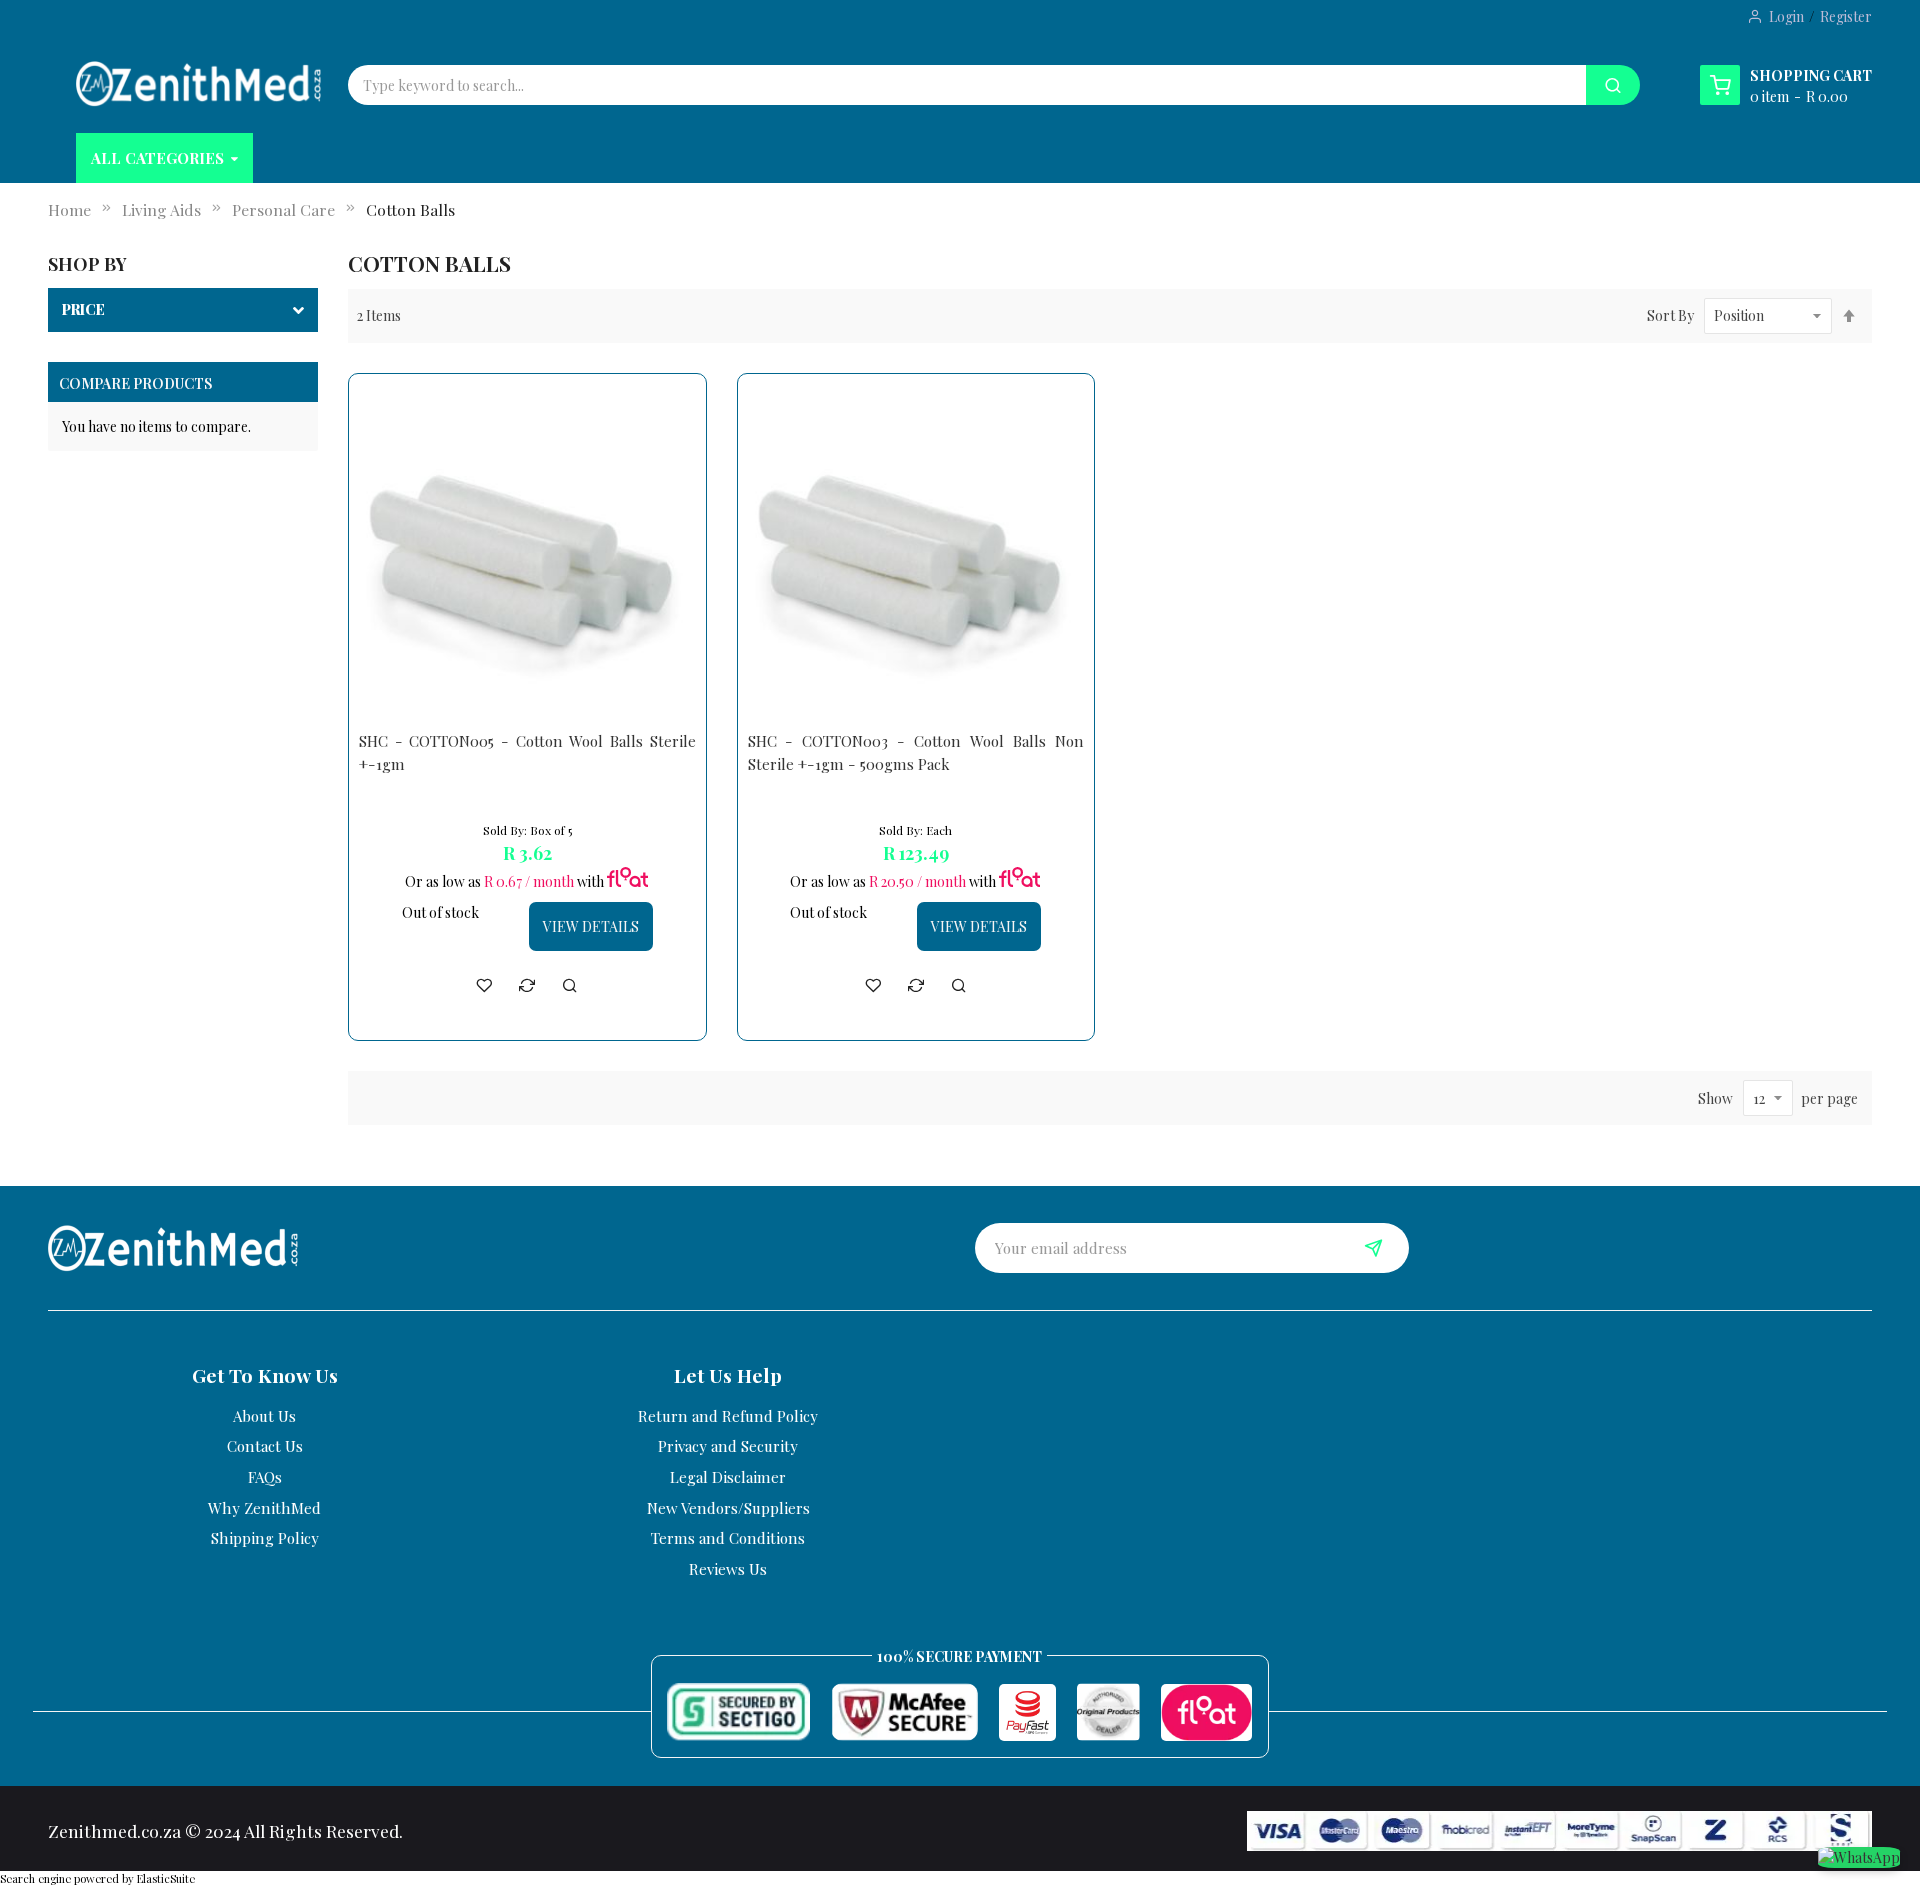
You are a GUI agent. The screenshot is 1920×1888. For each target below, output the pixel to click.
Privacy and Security (728, 1446)
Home (69, 209)
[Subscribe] (1374, 1248)
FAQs (265, 1477)
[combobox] (838, 85)
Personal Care (283, 209)
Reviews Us (728, 1569)
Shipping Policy (265, 1538)
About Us (264, 1416)
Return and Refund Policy (728, 1416)
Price (83, 309)
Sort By (1670, 315)
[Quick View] (570, 985)
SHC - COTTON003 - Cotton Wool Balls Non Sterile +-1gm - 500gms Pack (916, 752)
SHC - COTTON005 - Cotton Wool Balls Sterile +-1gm (527, 752)
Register (1846, 16)
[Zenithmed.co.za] (198, 83)
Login (1786, 16)
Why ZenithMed (264, 1508)
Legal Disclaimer (728, 1477)
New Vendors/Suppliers (728, 1508)
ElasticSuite (166, 1878)
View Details (591, 926)
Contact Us (265, 1446)
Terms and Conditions (728, 1538)
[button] (484, 985)
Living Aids (161, 209)
